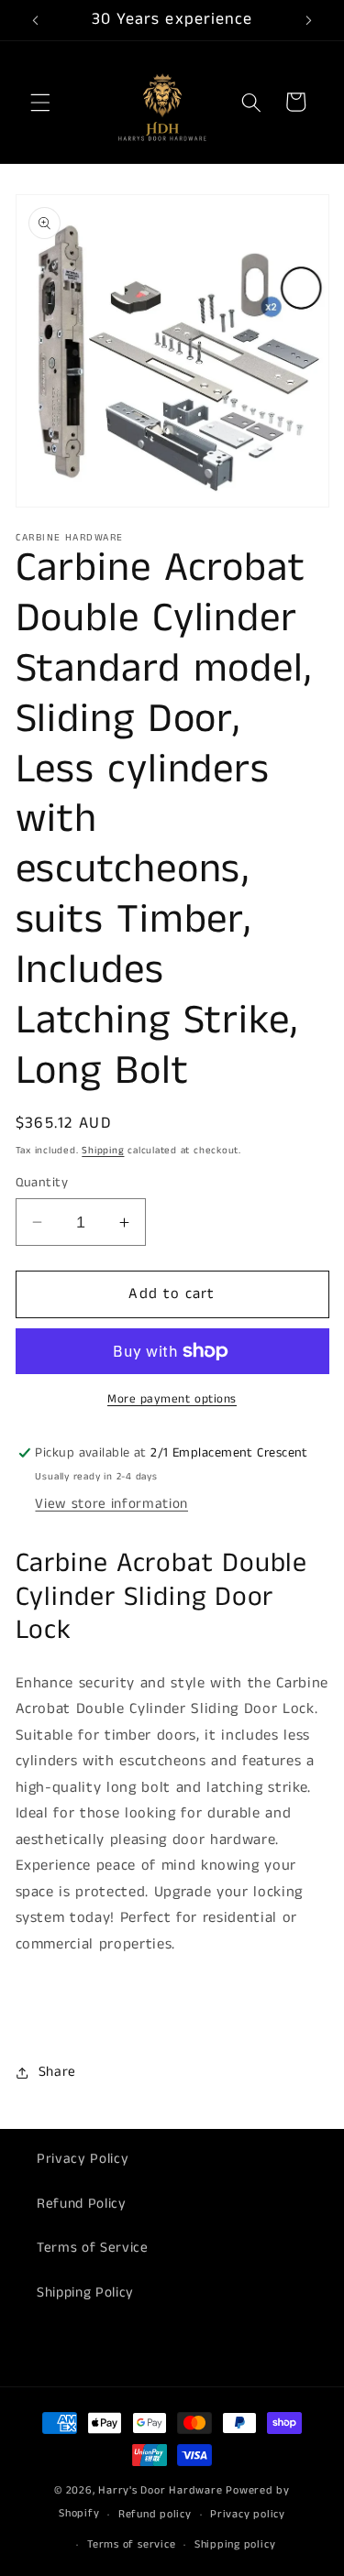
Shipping (103, 1151)
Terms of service (131, 2544)
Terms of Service (93, 2248)
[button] (40, 102)
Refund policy (155, 2514)
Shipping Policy (85, 2293)
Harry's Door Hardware (160, 2490)
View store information (111, 1504)
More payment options (172, 1399)
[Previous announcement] (36, 20)
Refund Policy (82, 2204)
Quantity (42, 1183)
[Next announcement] (309, 20)
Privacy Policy (83, 2159)
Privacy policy (248, 2514)
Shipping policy (235, 2544)
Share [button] (57, 2072)
